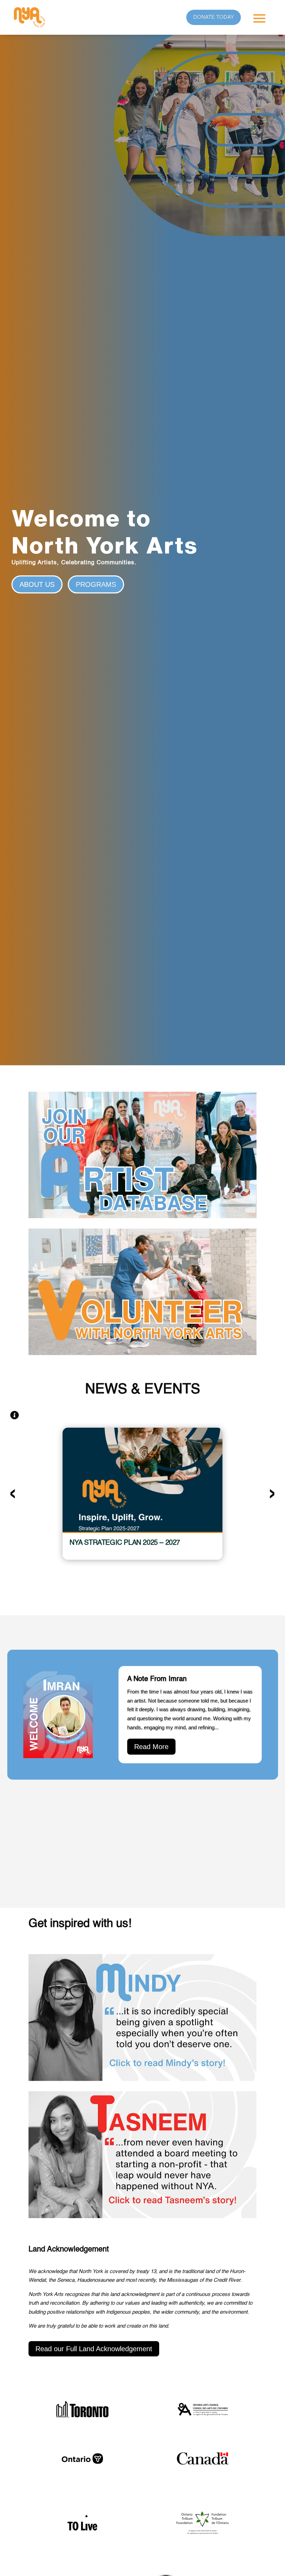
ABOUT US (37, 584)
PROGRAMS (96, 584)
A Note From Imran (157, 1679)
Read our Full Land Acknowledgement (94, 2349)
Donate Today (214, 17)
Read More (151, 1747)
